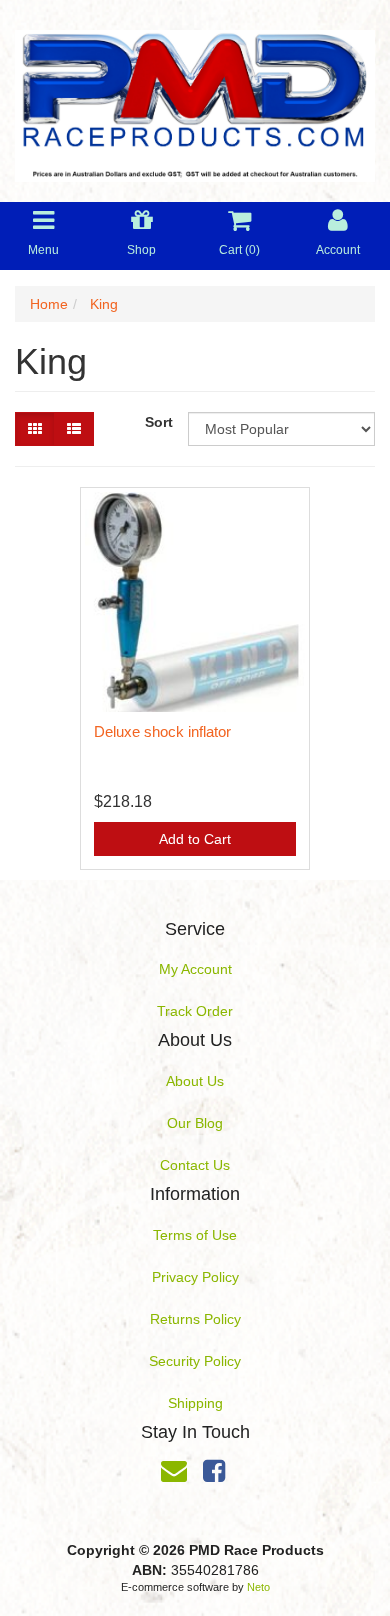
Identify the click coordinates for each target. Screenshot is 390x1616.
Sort (159, 422)
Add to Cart (195, 839)
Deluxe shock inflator (162, 731)
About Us (195, 1081)
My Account (195, 969)
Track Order (195, 1011)
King (104, 304)
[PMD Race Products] (195, 100)
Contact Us (195, 1165)
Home (49, 304)
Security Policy (195, 1361)
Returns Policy (195, 1319)
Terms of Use (195, 1235)
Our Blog (195, 1123)
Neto (258, 1587)
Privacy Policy (195, 1277)
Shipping (195, 1403)
